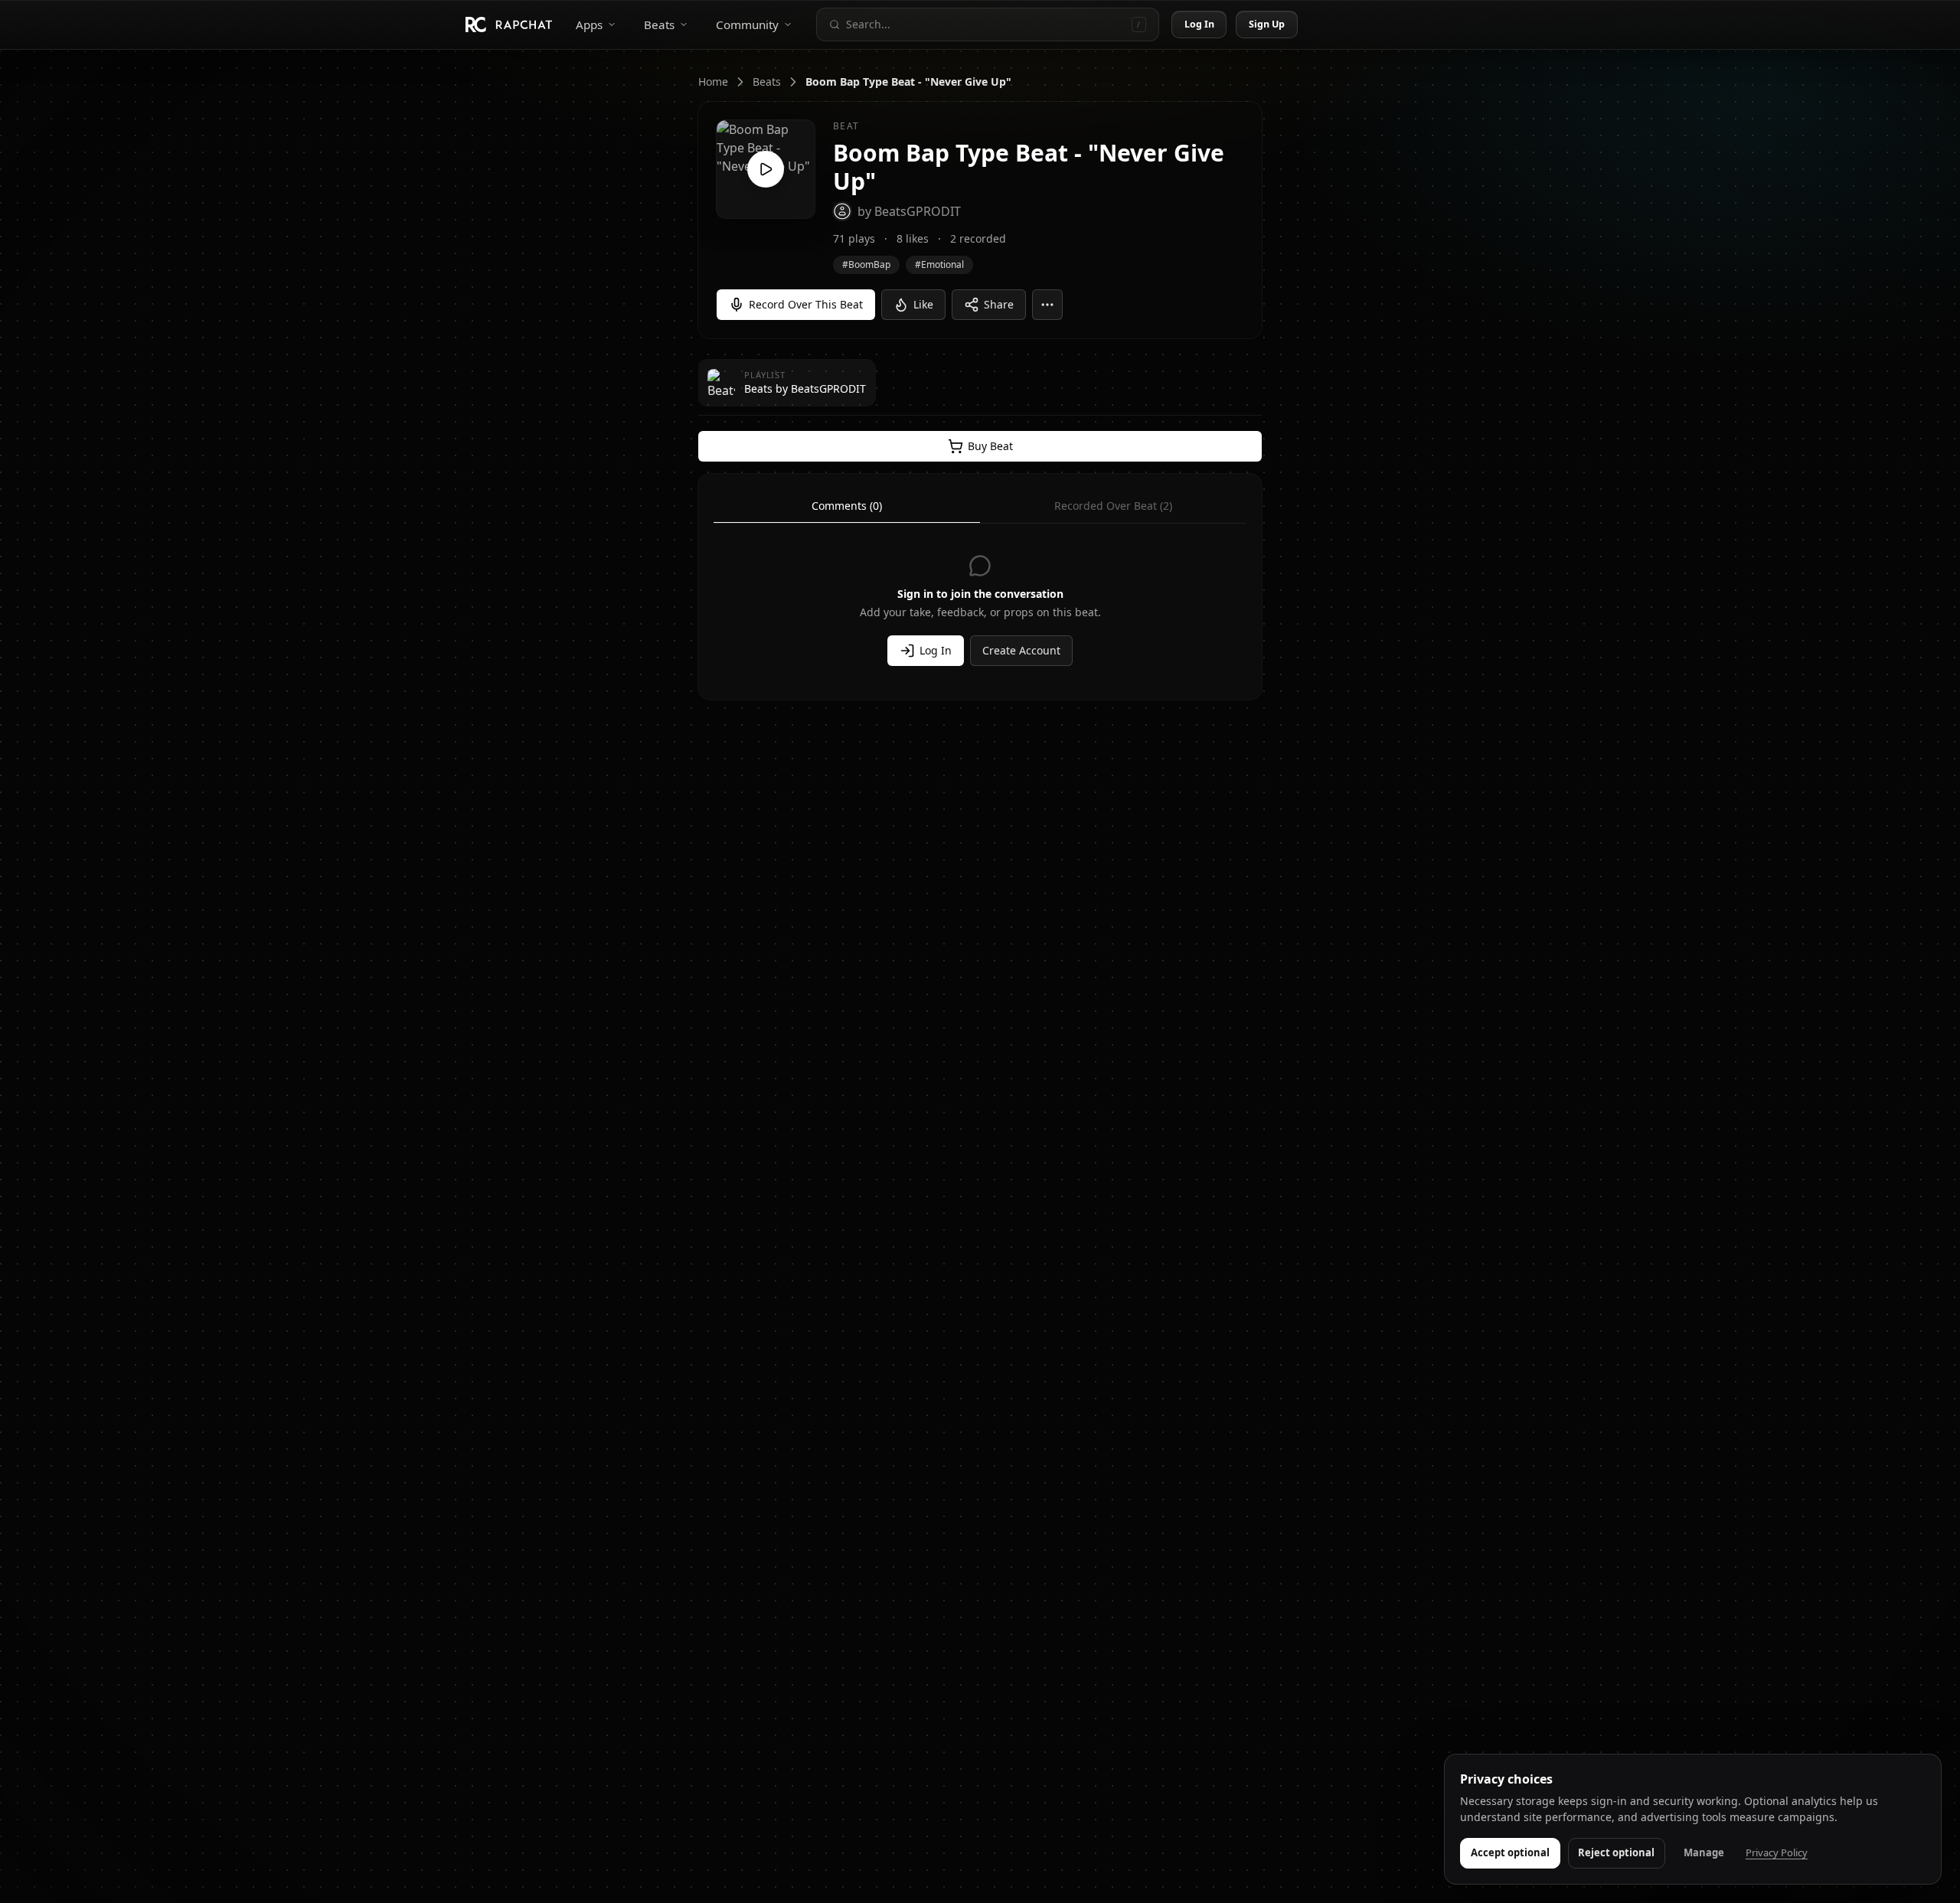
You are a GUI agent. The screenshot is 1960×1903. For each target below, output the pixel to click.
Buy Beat (990, 446)
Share (999, 304)
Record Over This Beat (806, 304)
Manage (1704, 1852)
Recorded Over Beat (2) (1113, 506)
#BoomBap (866, 264)
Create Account (1021, 650)
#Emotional (939, 264)
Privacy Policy (1777, 1852)
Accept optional (1510, 1852)
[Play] (766, 169)
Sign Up (1267, 24)
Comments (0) (847, 506)
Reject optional (1616, 1852)
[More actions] (1047, 305)
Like (923, 304)
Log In (1200, 24)
